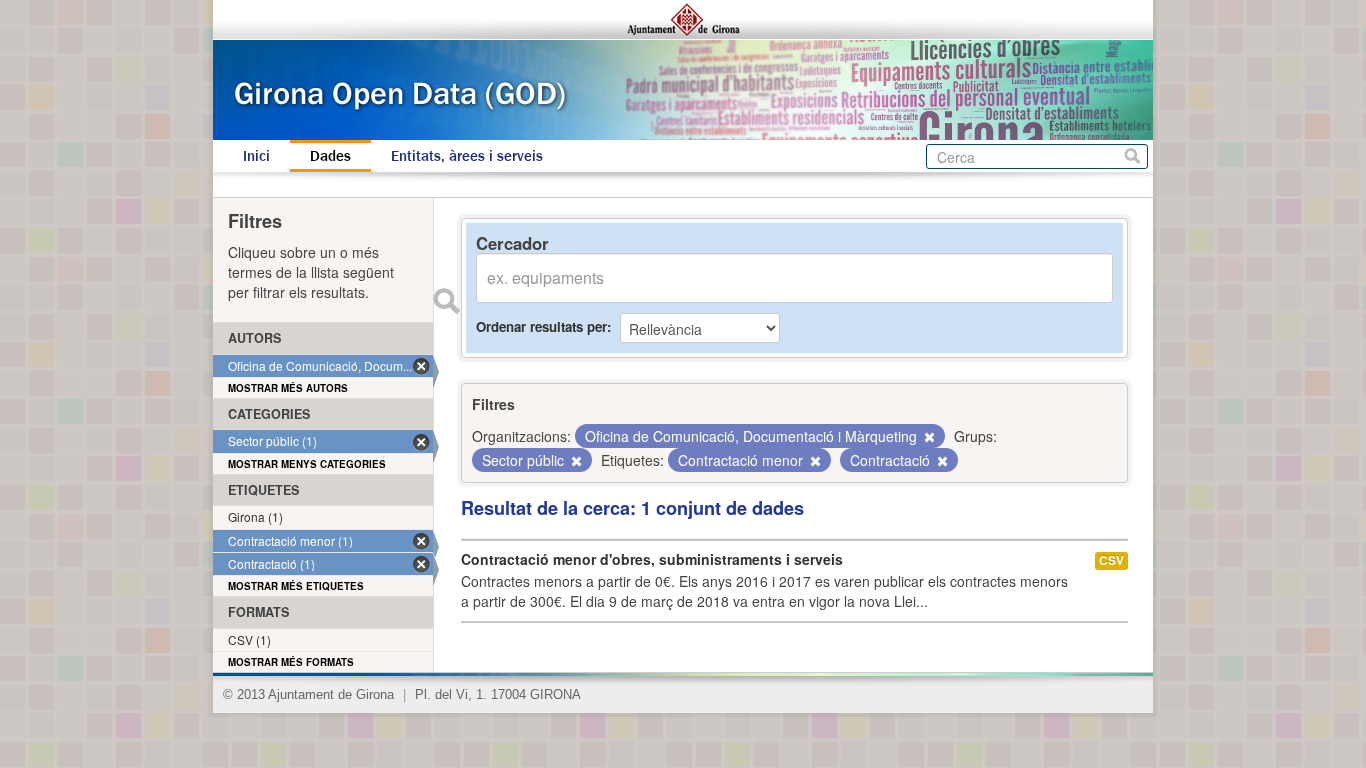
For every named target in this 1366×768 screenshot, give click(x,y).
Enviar (446, 301)
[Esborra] (928, 437)
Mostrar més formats (291, 662)
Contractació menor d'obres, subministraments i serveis (652, 559)
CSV (1111, 560)
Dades (330, 156)
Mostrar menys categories (307, 464)
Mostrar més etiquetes (296, 586)
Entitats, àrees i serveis (467, 156)
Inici (256, 156)
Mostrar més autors (288, 388)
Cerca (1132, 156)
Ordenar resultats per (541, 326)
